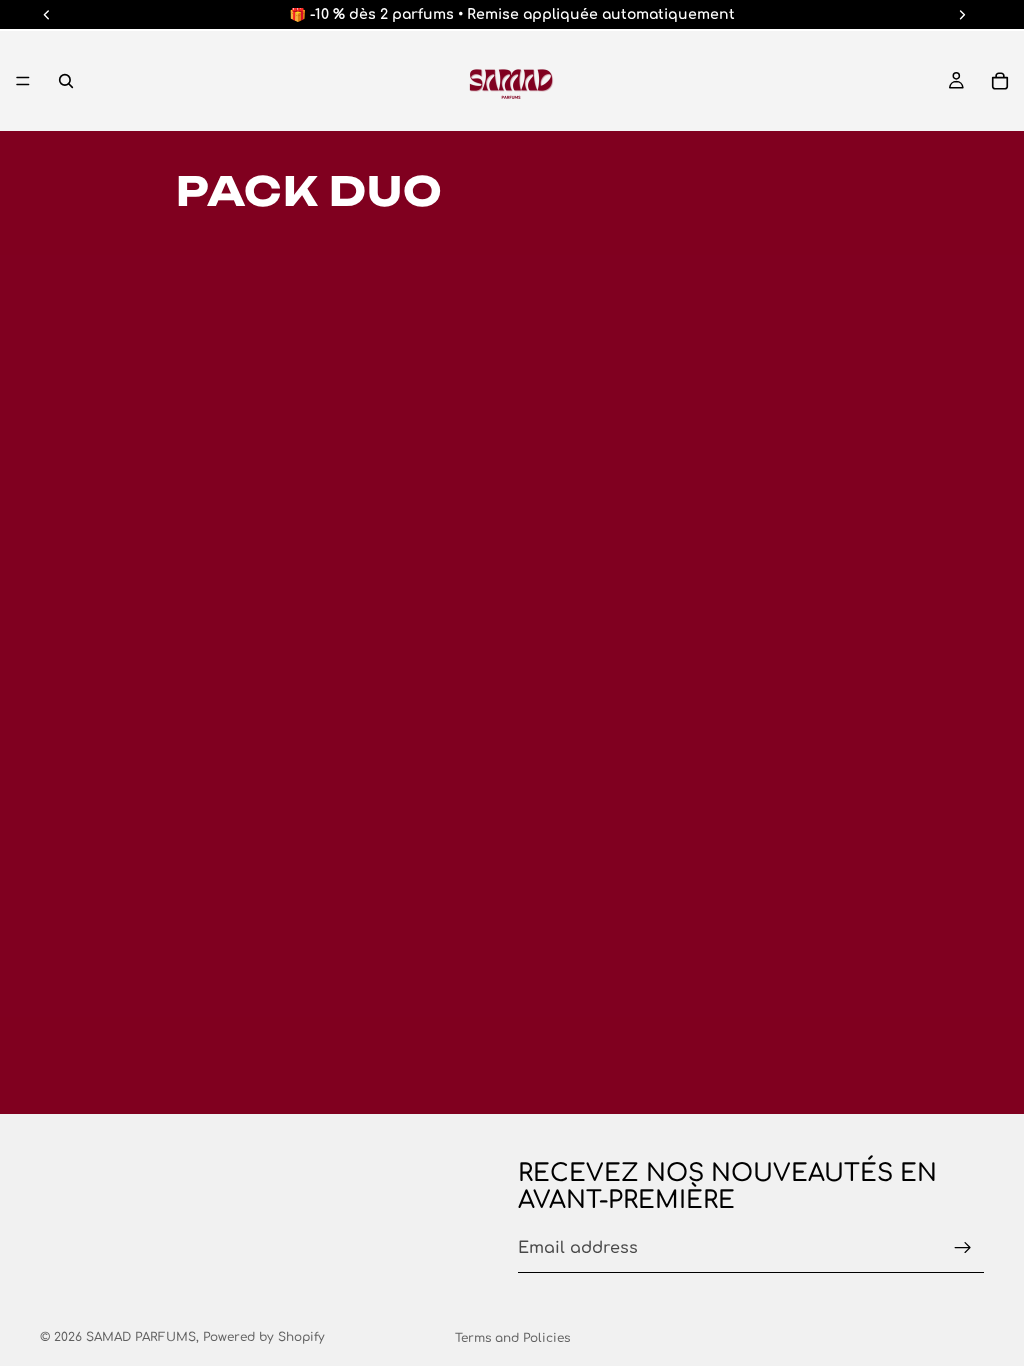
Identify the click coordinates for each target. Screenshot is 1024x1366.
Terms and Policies (512, 1338)
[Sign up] (963, 1248)
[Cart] (1000, 81)
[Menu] (23, 81)
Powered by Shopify (264, 1337)
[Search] (66, 81)
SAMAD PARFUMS (141, 1337)
